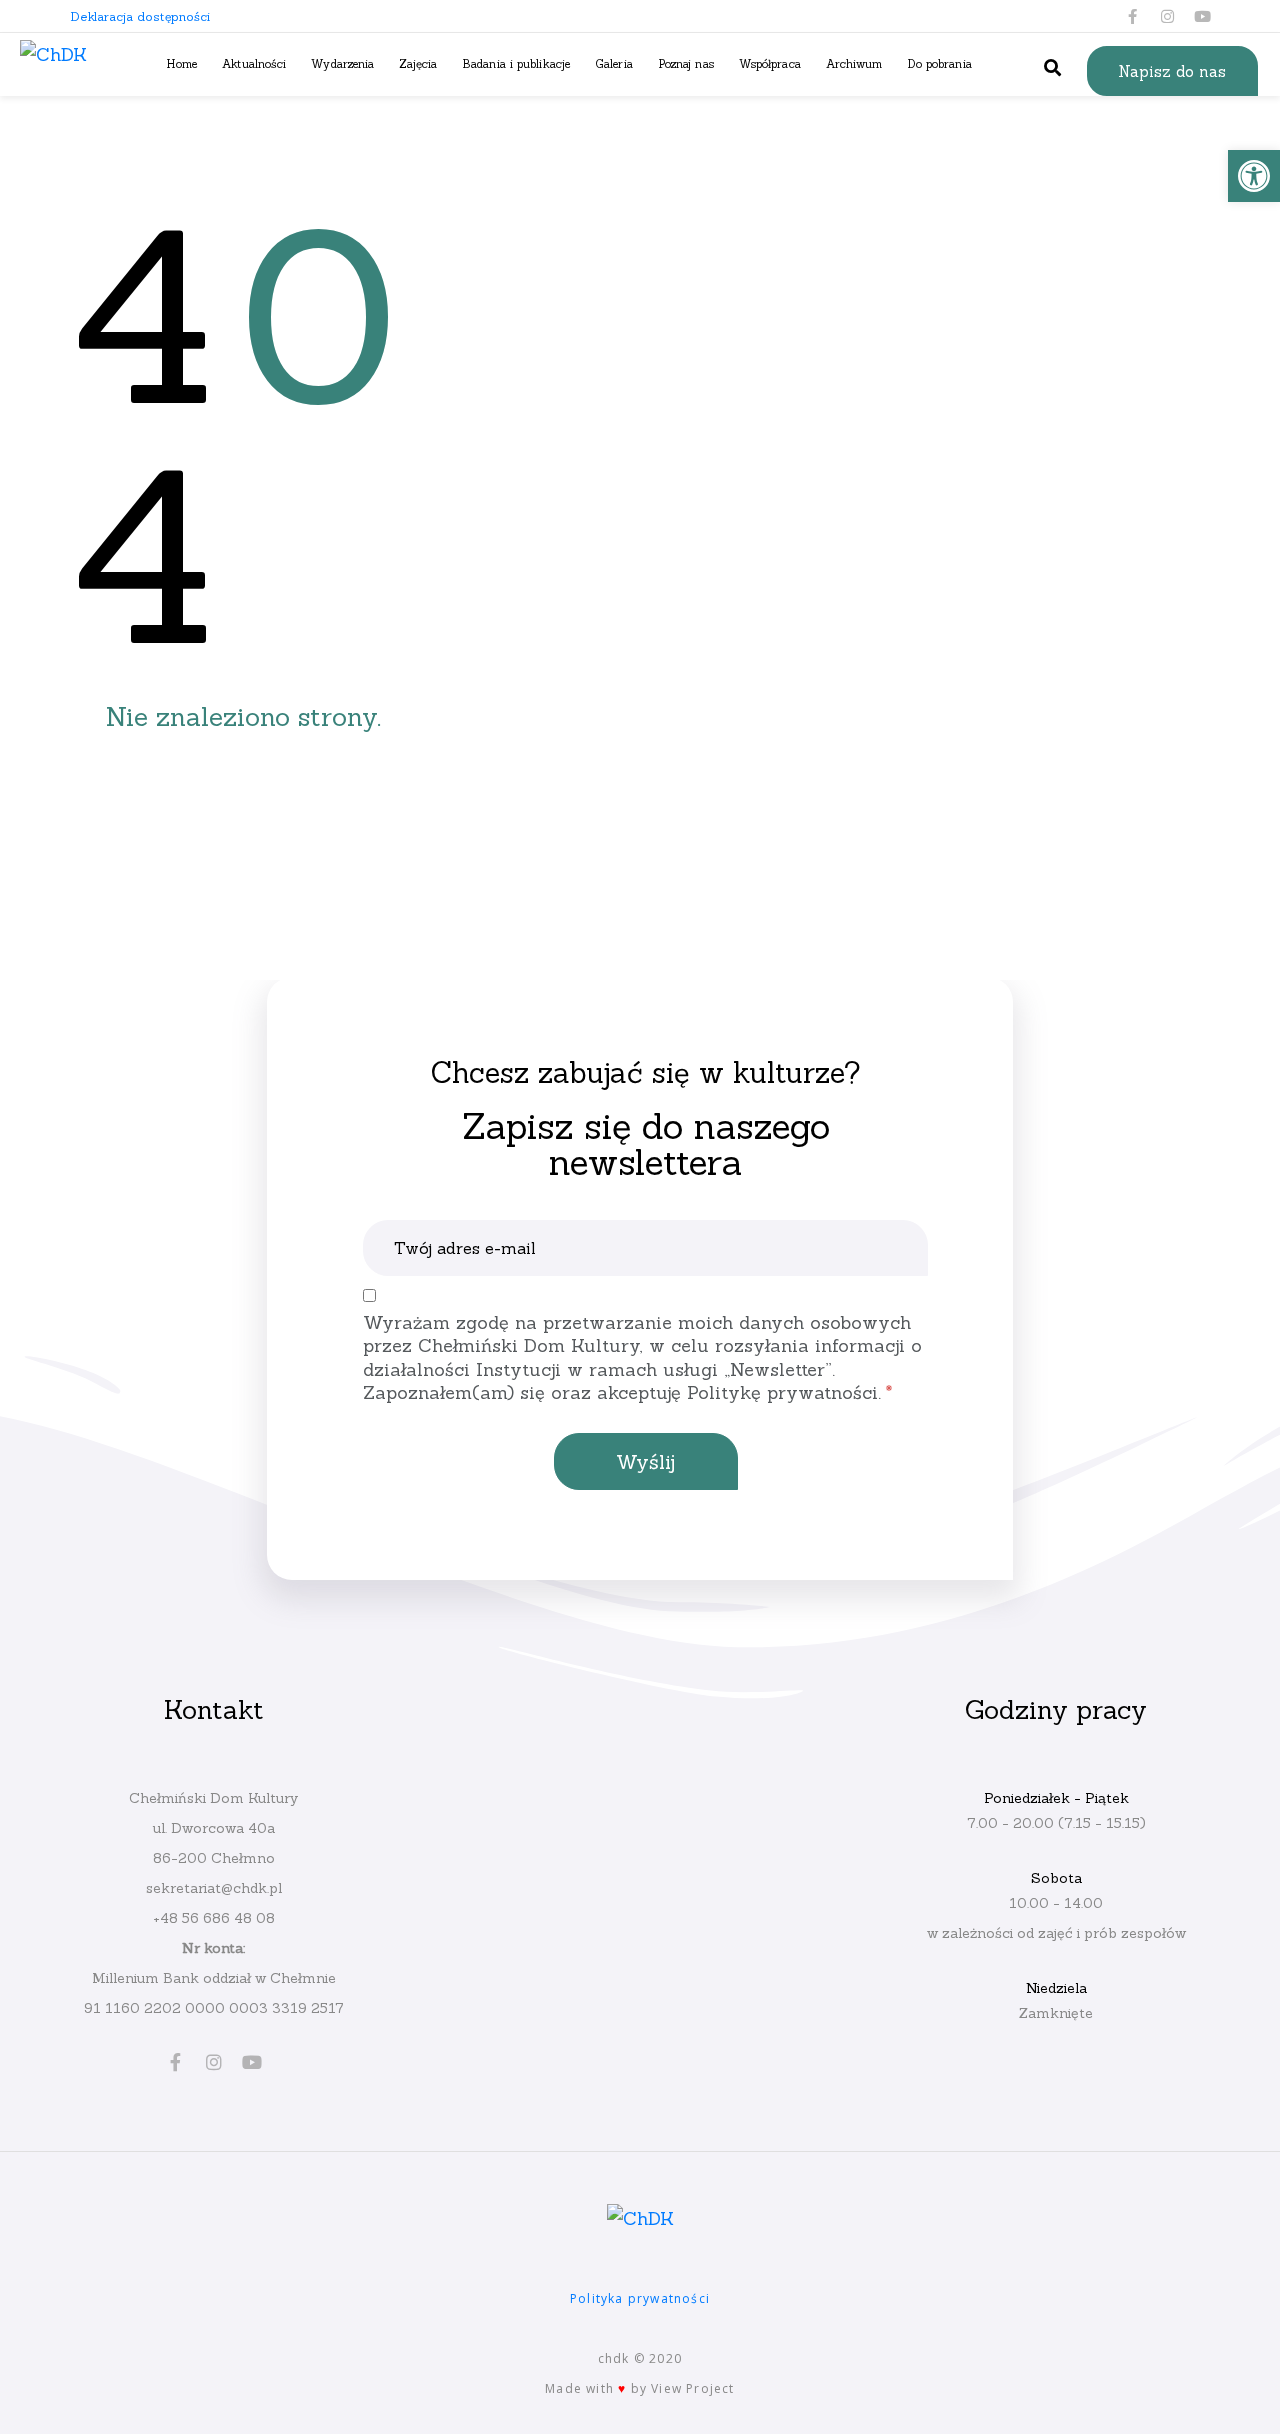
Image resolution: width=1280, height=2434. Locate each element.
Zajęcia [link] (418, 63)
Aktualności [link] (254, 63)
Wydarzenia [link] (342, 63)
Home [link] (181, 63)
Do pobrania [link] (940, 63)
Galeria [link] (614, 63)
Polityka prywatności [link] (640, 2298)
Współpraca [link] (770, 63)
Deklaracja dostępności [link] (140, 16)
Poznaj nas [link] (686, 63)
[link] (1254, 176)
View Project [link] (692, 2388)
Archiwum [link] (854, 63)
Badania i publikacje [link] (516, 63)
